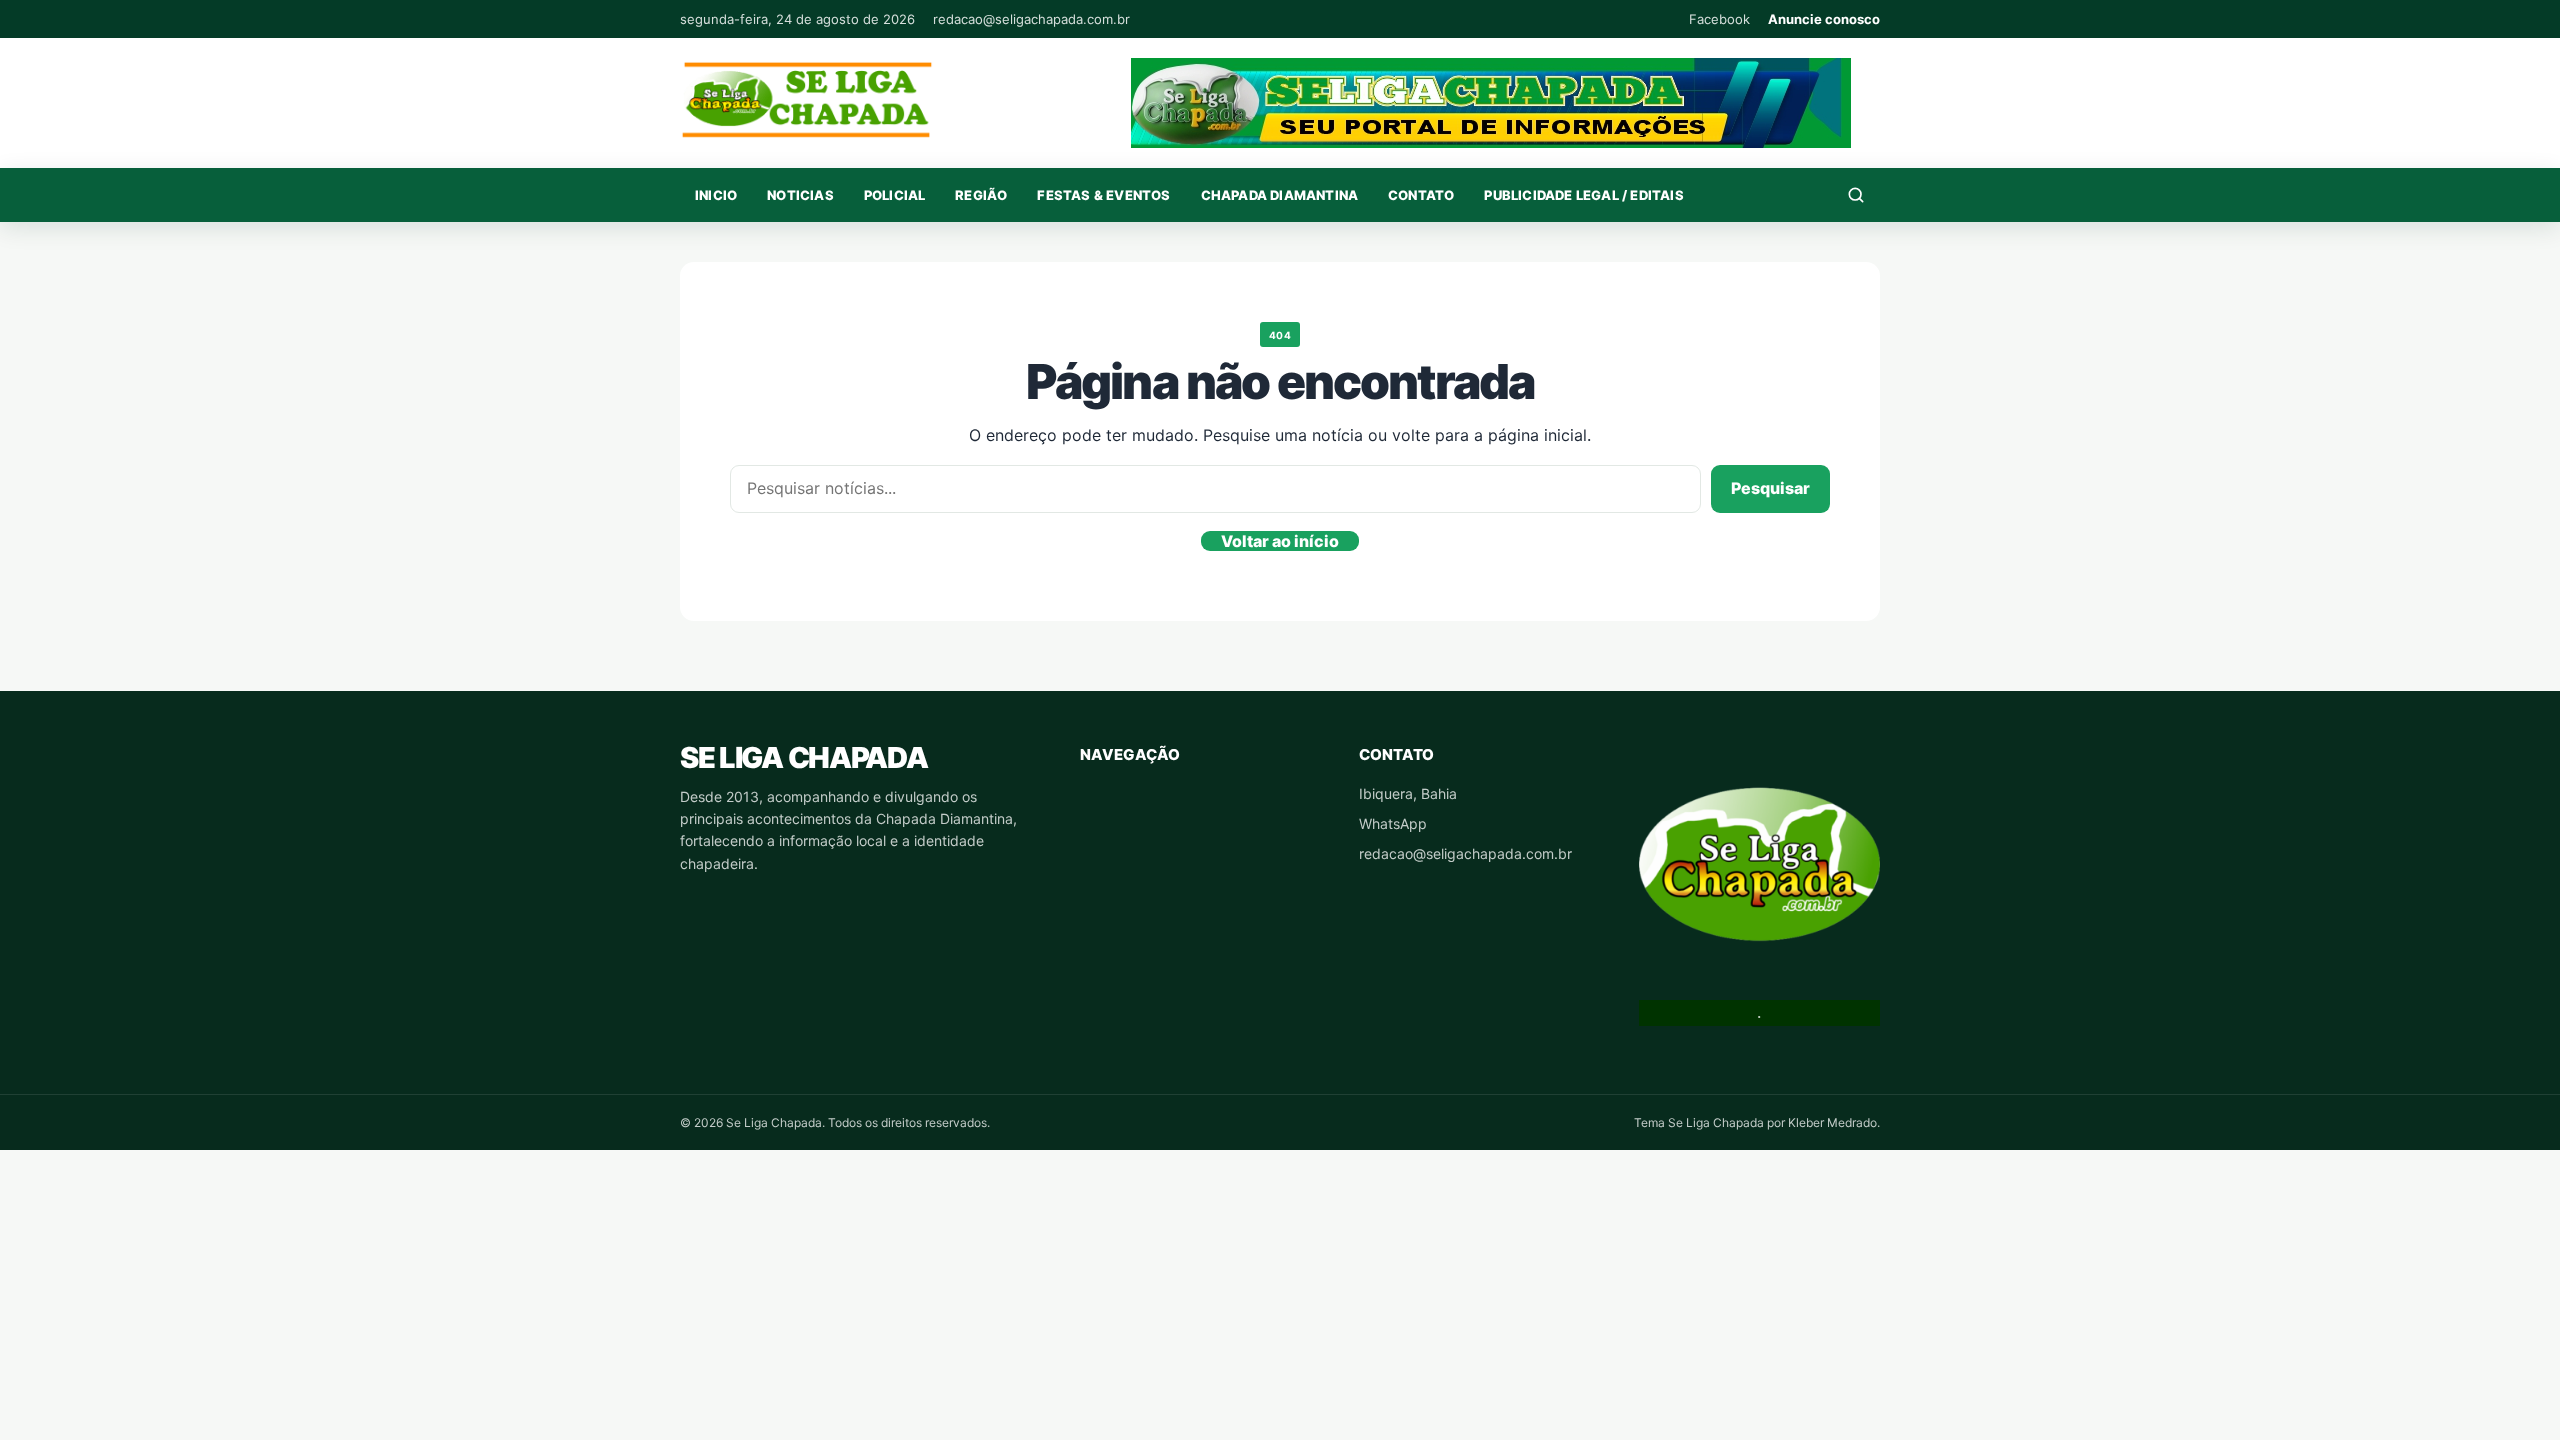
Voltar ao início (1280, 541)
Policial (895, 195)
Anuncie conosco (1824, 19)
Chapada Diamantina (1280, 195)
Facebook (1719, 19)
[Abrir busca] (1856, 195)
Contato (1421, 195)
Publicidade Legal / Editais (1583, 195)
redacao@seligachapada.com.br (1031, 19)
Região (981, 195)
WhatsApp (1393, 823)
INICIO (716, 195)
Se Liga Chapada (803, 757)
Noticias (800, 195)
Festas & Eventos (1103, 195)
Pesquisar (1770, 488)
